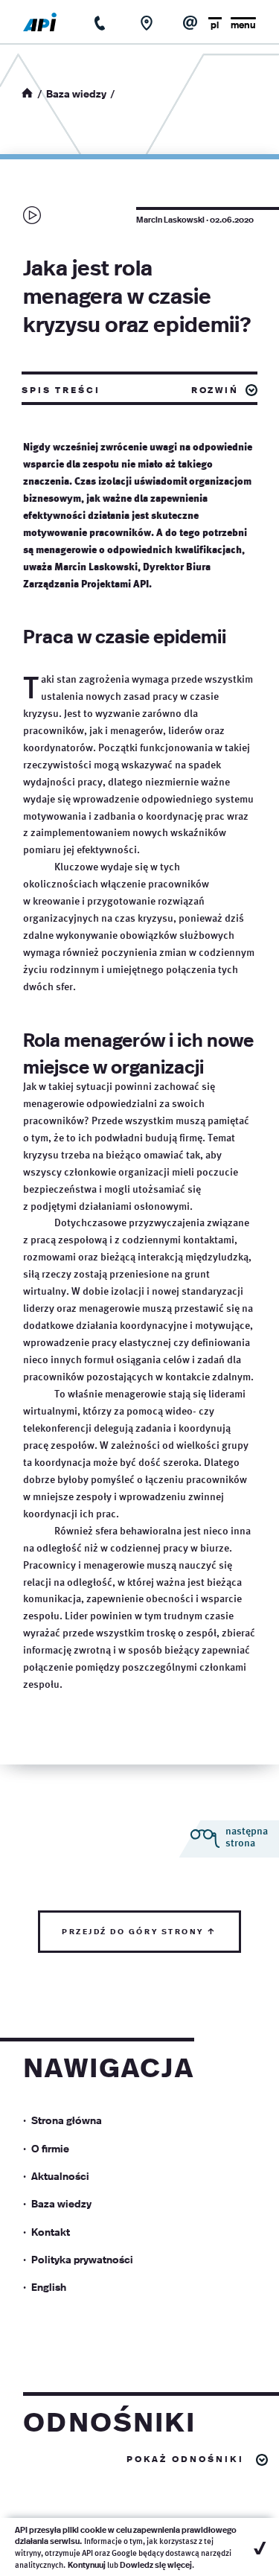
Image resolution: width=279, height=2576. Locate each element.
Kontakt (51, 2231)
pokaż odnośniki (185, 2458)
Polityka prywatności (82, 2259)
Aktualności (60, 2175)
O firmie (50, 2148)
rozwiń (215, 389)
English (49, 2286)
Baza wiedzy (76, 93)
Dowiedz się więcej (156, 2564)
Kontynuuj (87, 2564)
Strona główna (67, 2120)
